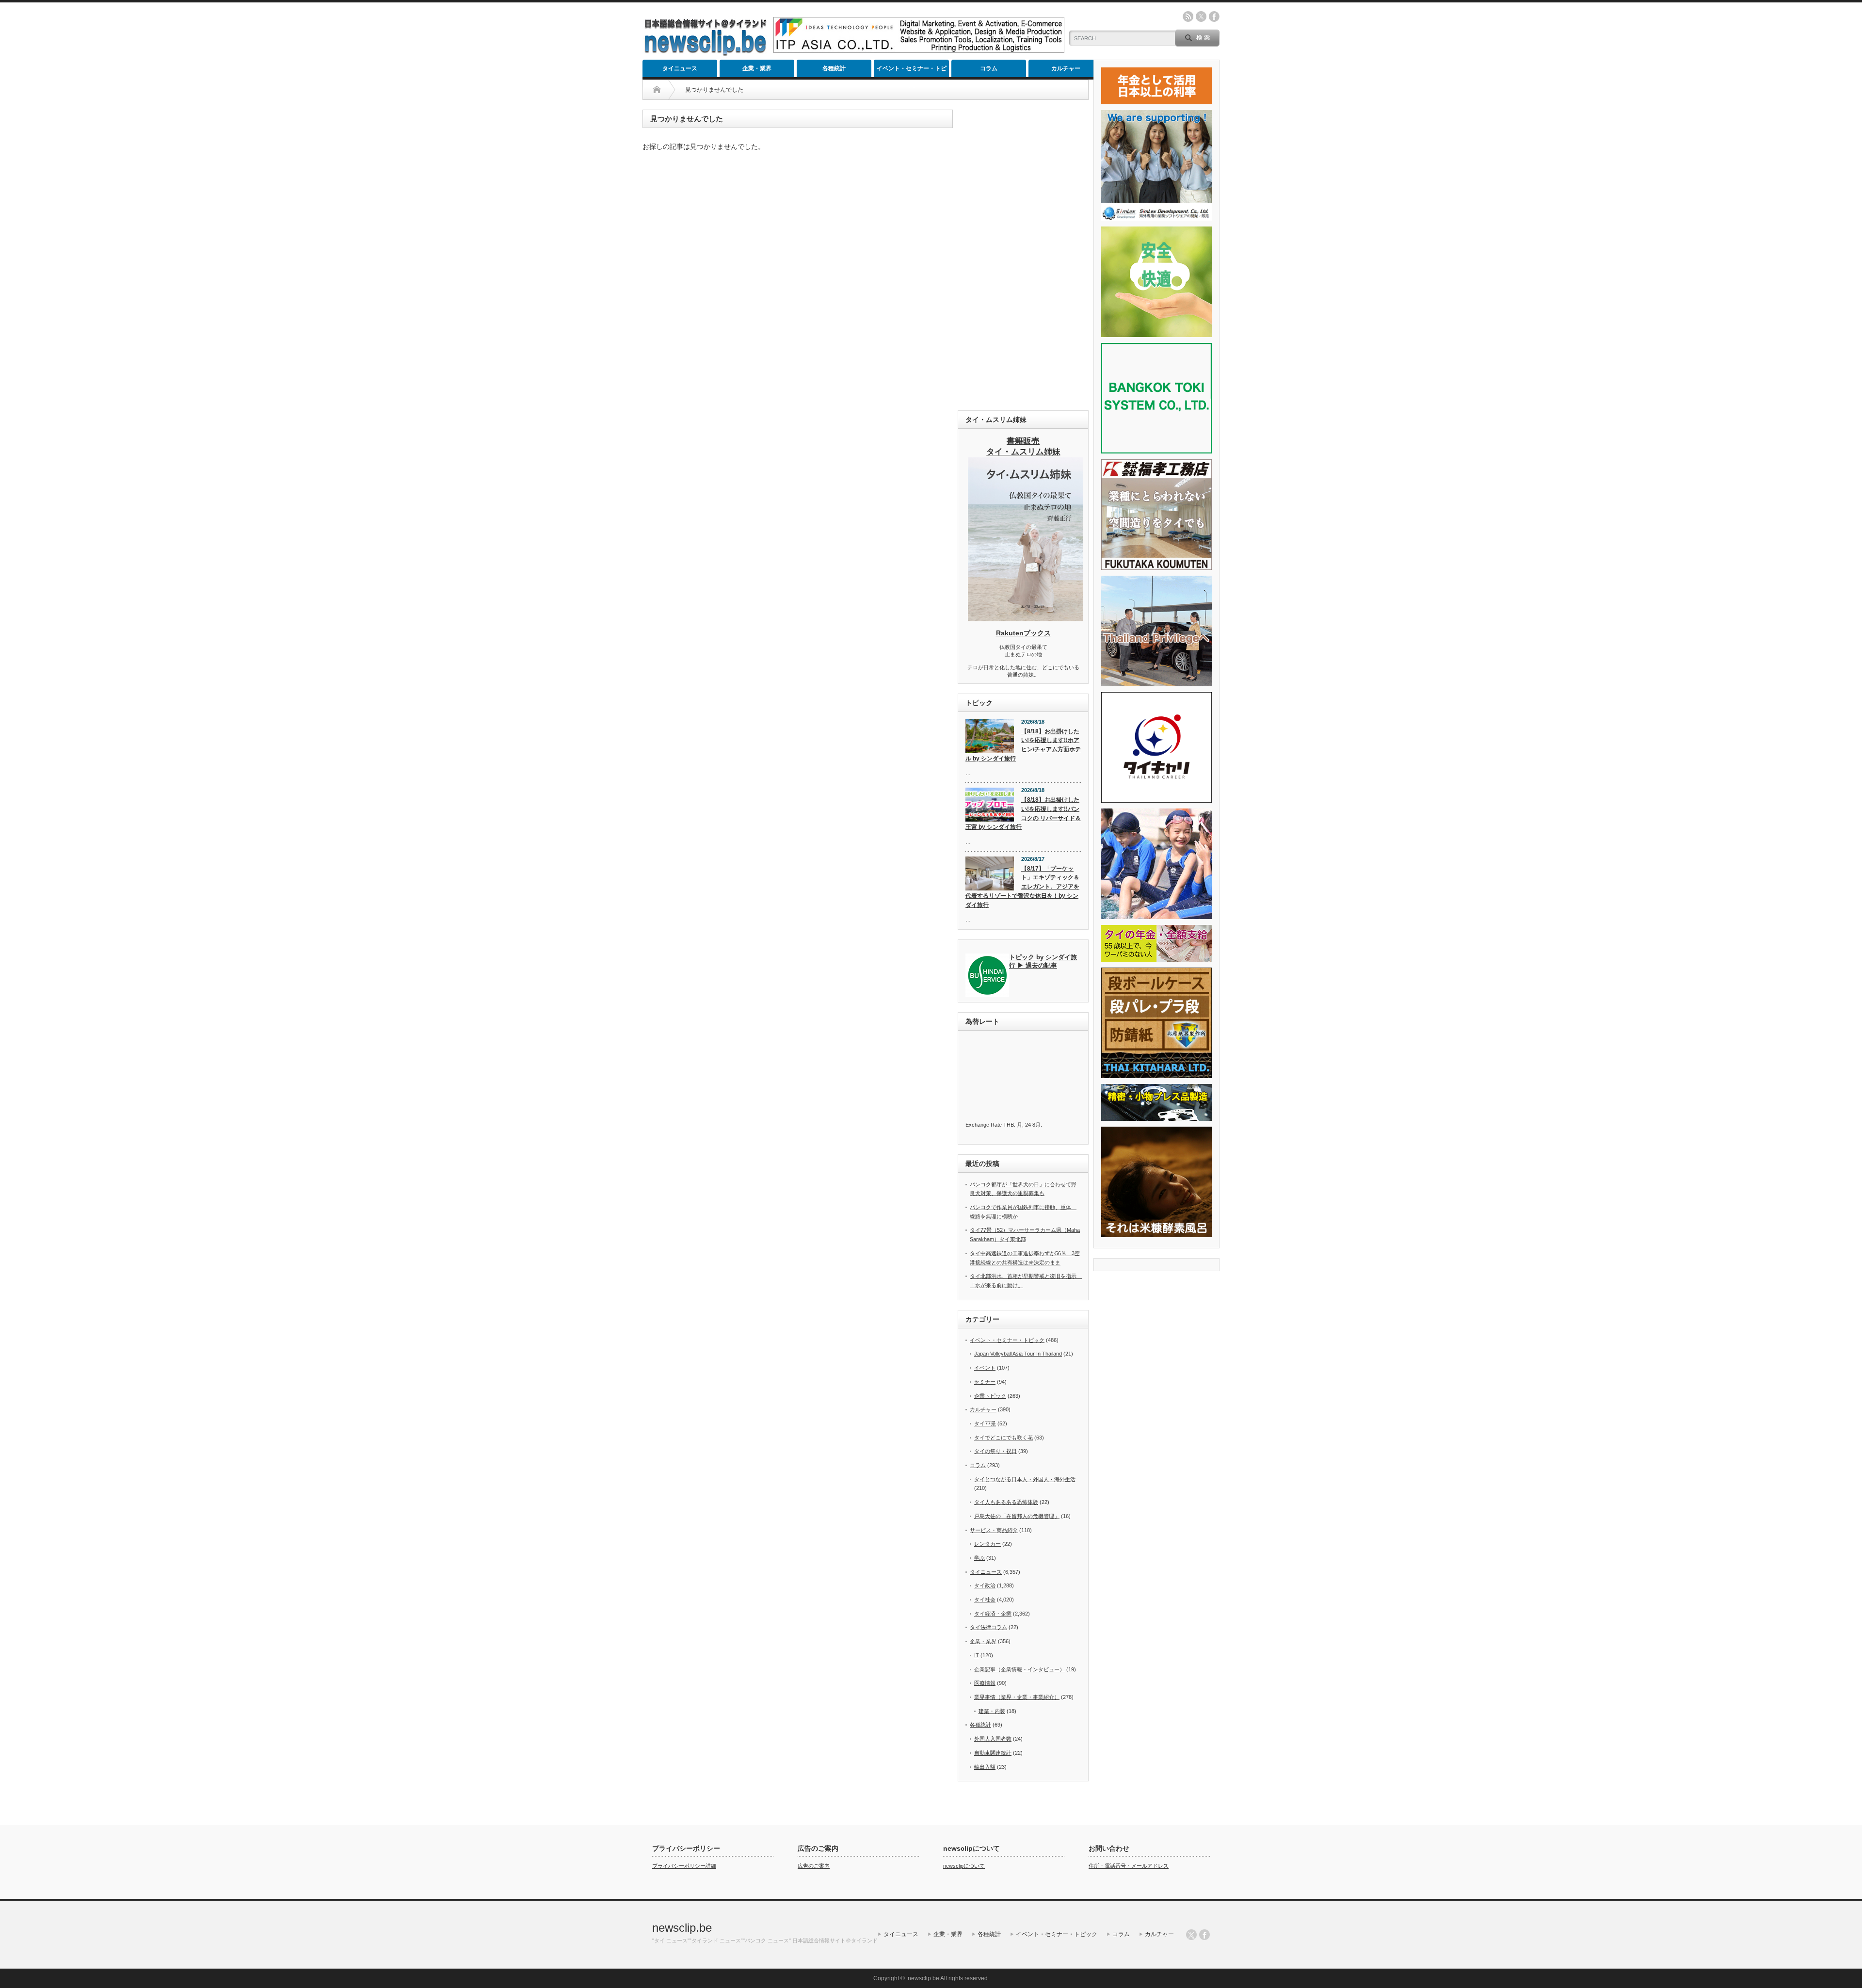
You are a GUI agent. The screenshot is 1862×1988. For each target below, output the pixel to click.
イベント (985, 1368)
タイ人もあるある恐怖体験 (1006, 1502)
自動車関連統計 (993, 1753)
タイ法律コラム (988, 1627)
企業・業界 (757, 68)
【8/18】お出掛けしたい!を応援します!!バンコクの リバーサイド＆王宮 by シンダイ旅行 (1023, 813)
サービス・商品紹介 (994, 1530)
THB (1009, 1125)
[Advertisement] (1023, 255)
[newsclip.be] (706, 54)
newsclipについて (964, 1866)
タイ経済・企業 (993, 1614)
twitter (1201, 16)
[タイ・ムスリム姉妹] (1026, 618)
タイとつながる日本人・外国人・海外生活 (1025, 1479)
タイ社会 (985, 1600)
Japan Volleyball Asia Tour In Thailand (1018, 1354)
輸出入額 (985, 1767)
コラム (989, 68)
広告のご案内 (814, 1866)
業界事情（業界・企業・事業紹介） (1017, 1697)
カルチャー (1066, 68)
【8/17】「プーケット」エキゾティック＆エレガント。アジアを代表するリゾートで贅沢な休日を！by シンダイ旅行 (1022, 887)
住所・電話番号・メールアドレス (1129, 1866)
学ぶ (979, 1558)
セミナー (985, 1382)
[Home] (657, 90)
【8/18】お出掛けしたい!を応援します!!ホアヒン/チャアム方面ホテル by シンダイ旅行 (1023, 745)
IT (977, 1655)
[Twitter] (1191, 1935)
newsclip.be (682, 1928)
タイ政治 (985, 1585)
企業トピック (990, 1396)
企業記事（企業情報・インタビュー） (1019, 1669)
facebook (1214, 16)
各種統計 (834, 68)
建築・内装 (992, 1711)
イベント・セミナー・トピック (912, 71)
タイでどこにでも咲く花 (1003, 1438)
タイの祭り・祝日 (995, 1451)
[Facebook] (1204, 1935)
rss (1188, 16)
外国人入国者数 (993, 1739)
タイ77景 (985, 1423)
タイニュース (680, 68)
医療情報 (985, 1683)
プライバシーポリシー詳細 (684, 1866)
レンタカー (987, 1544)
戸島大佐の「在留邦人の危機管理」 (1017, 1516)
